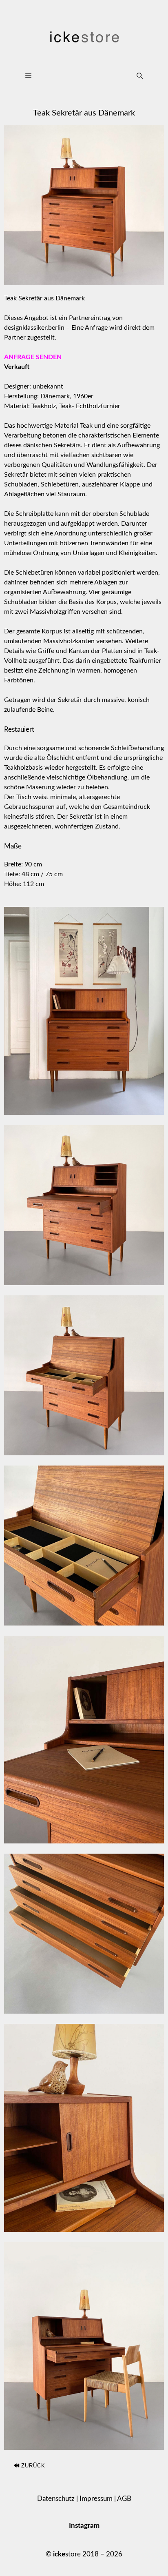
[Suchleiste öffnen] (140, 76)
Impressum (96, 2499)
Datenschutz (56, 2499)
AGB (124, 2499)
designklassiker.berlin (34, 328)
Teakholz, (44, 406)
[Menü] (72, 76)
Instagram (84, 2526)
